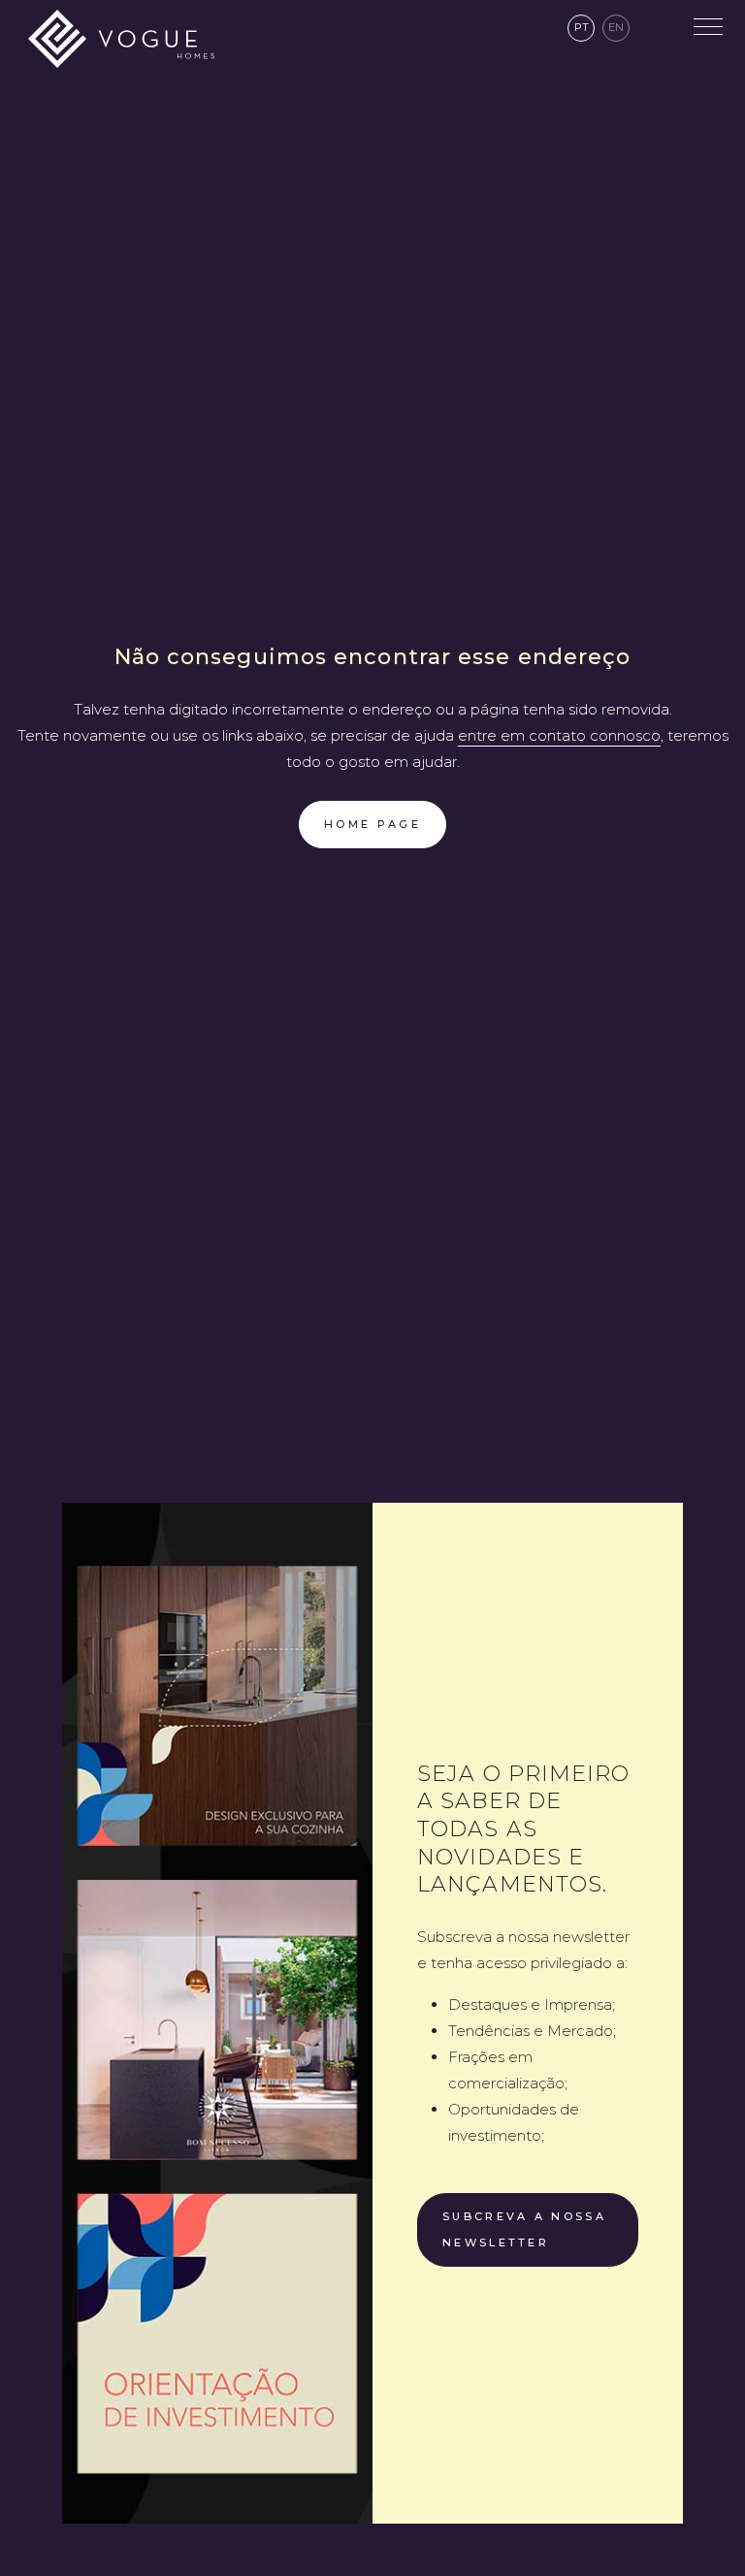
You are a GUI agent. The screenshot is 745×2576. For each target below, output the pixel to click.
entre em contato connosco (559, 735)
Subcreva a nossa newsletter (524, 2229)
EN (616, 27)
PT (582, 27)
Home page (372, 824)
